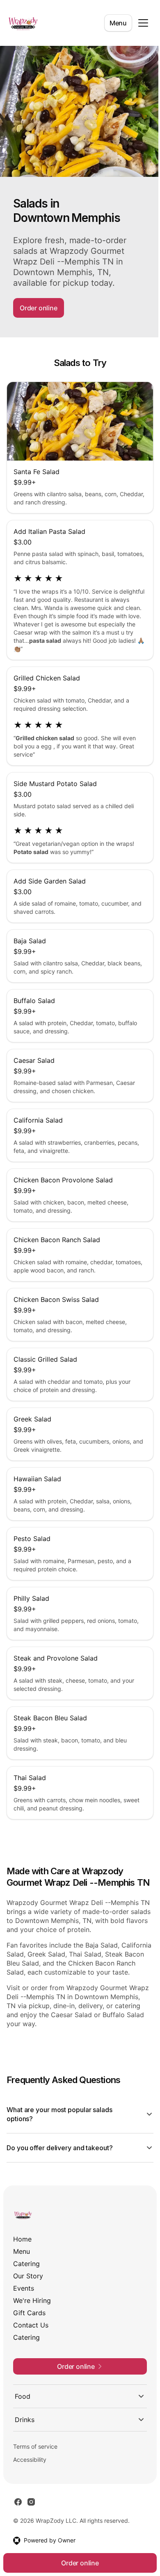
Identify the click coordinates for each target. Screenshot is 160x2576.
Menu (118, 23)
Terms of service (35, 2467)
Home (22, 2260)
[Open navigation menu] (143, 23)
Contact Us (31, 2346)
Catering (26, 2284)
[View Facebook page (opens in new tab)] (18, 2522)
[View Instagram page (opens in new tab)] (31, 2522)
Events (24, 2309)
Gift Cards (29, 2333)
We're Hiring (32, 2321)
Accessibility (30, 2480)
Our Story (28, 2296)
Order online (39, 308)
